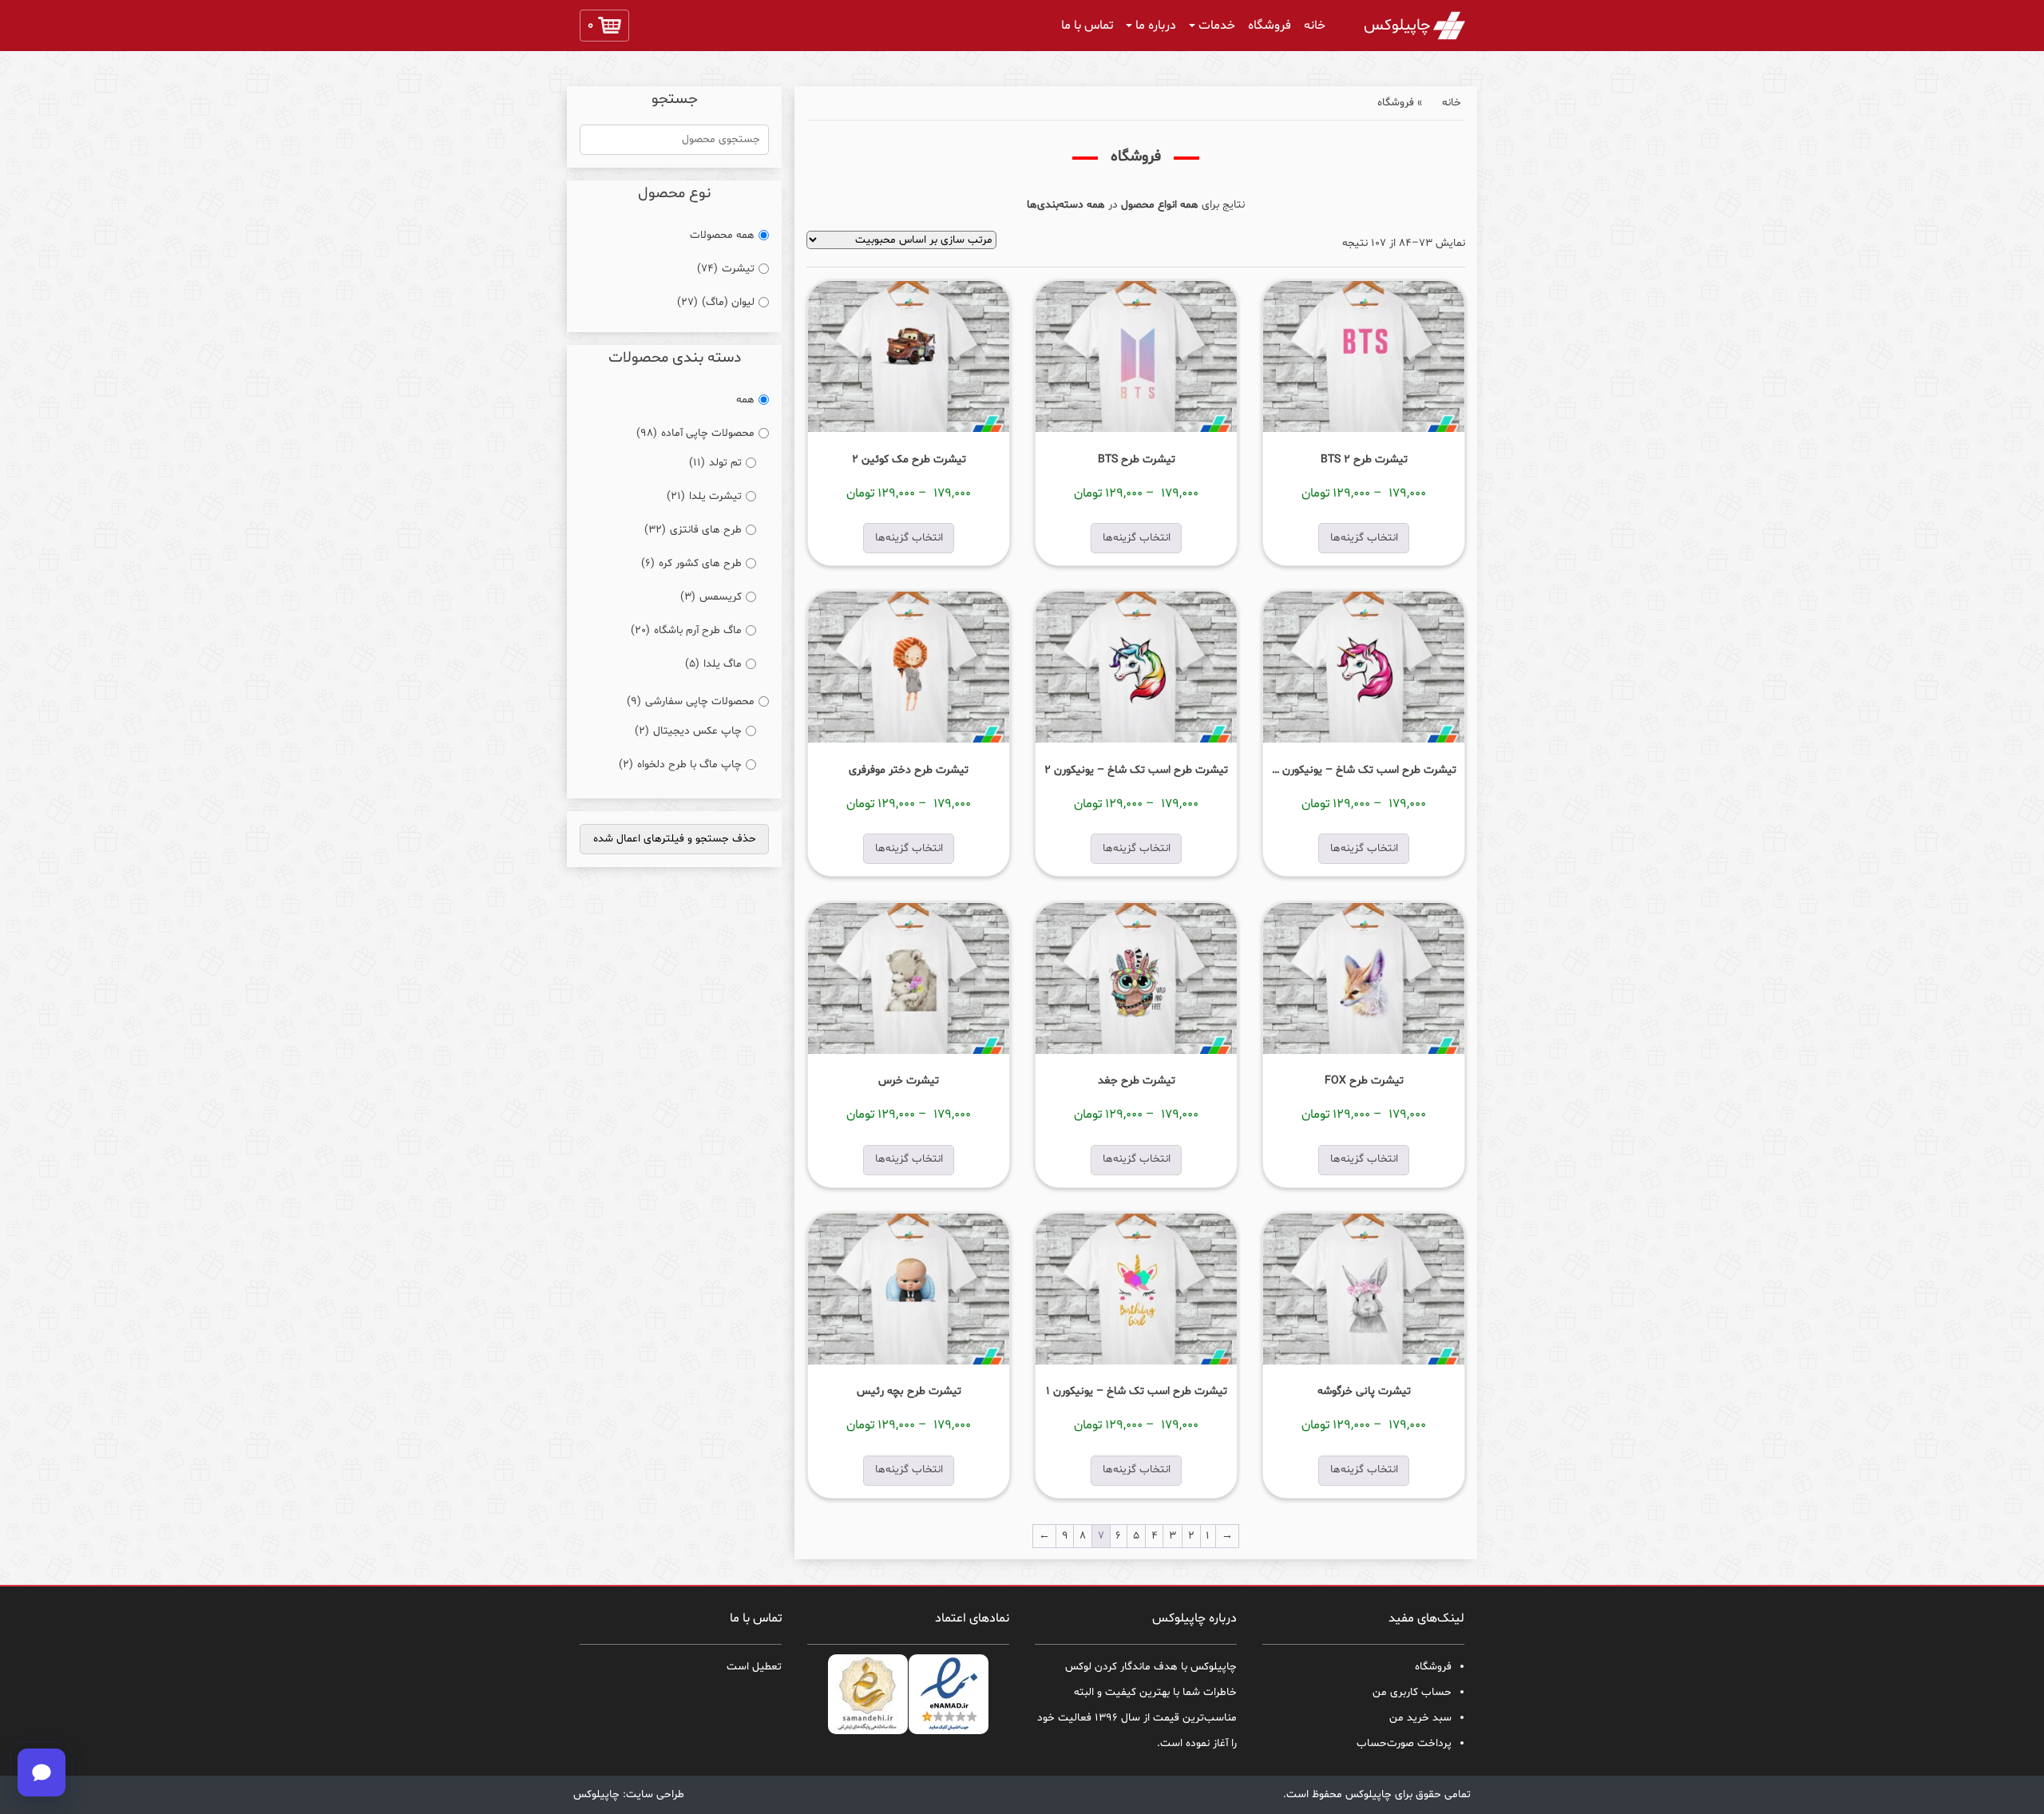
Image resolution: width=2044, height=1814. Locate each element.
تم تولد (715, 463)
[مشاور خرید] (42, 1772)
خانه (1315, 26)
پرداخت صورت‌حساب (1404, 1743)
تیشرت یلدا (704, 496)
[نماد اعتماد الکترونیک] (949, 1695)
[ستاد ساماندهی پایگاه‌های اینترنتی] (868, 1695)
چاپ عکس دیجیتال (688, 731)
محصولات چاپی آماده (695, 433)
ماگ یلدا (713, 664)
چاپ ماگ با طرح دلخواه (680, 764)
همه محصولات (722, 235)
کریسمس (711, 597)
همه (745, 400)
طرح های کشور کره (691, 563)
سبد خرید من (1420, 1718)
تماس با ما (1087, 26)
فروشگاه (1270, 26)
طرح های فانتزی (693, 530)
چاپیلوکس (1397, 26)
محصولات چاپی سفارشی (691, 701)
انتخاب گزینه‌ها (1364, 538)
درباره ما (1156, 26)
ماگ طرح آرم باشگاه (686, 630)
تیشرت (726, 269)
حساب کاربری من (1412, 1692)
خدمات (1217, 26)
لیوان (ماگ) (716, 302)
